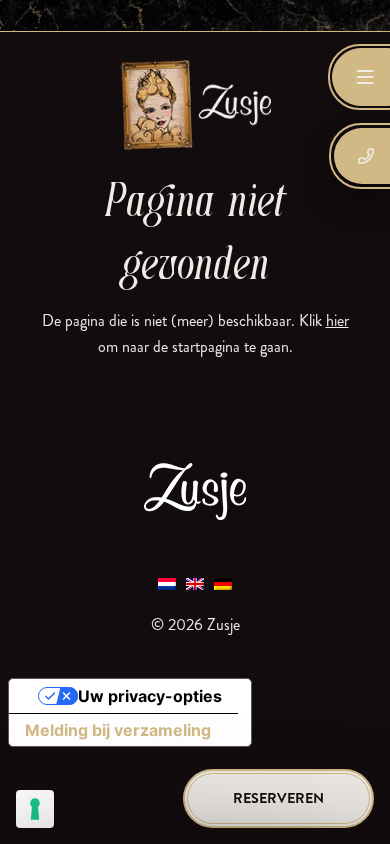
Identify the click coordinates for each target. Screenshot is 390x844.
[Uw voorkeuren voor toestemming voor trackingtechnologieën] (35, 809)
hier (337, 320)
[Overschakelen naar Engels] (195, 582)
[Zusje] (195, 104)
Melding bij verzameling (118, 730)
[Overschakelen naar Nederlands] (167, 582)
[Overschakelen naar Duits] (223, 582)
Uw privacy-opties (150, 696)
